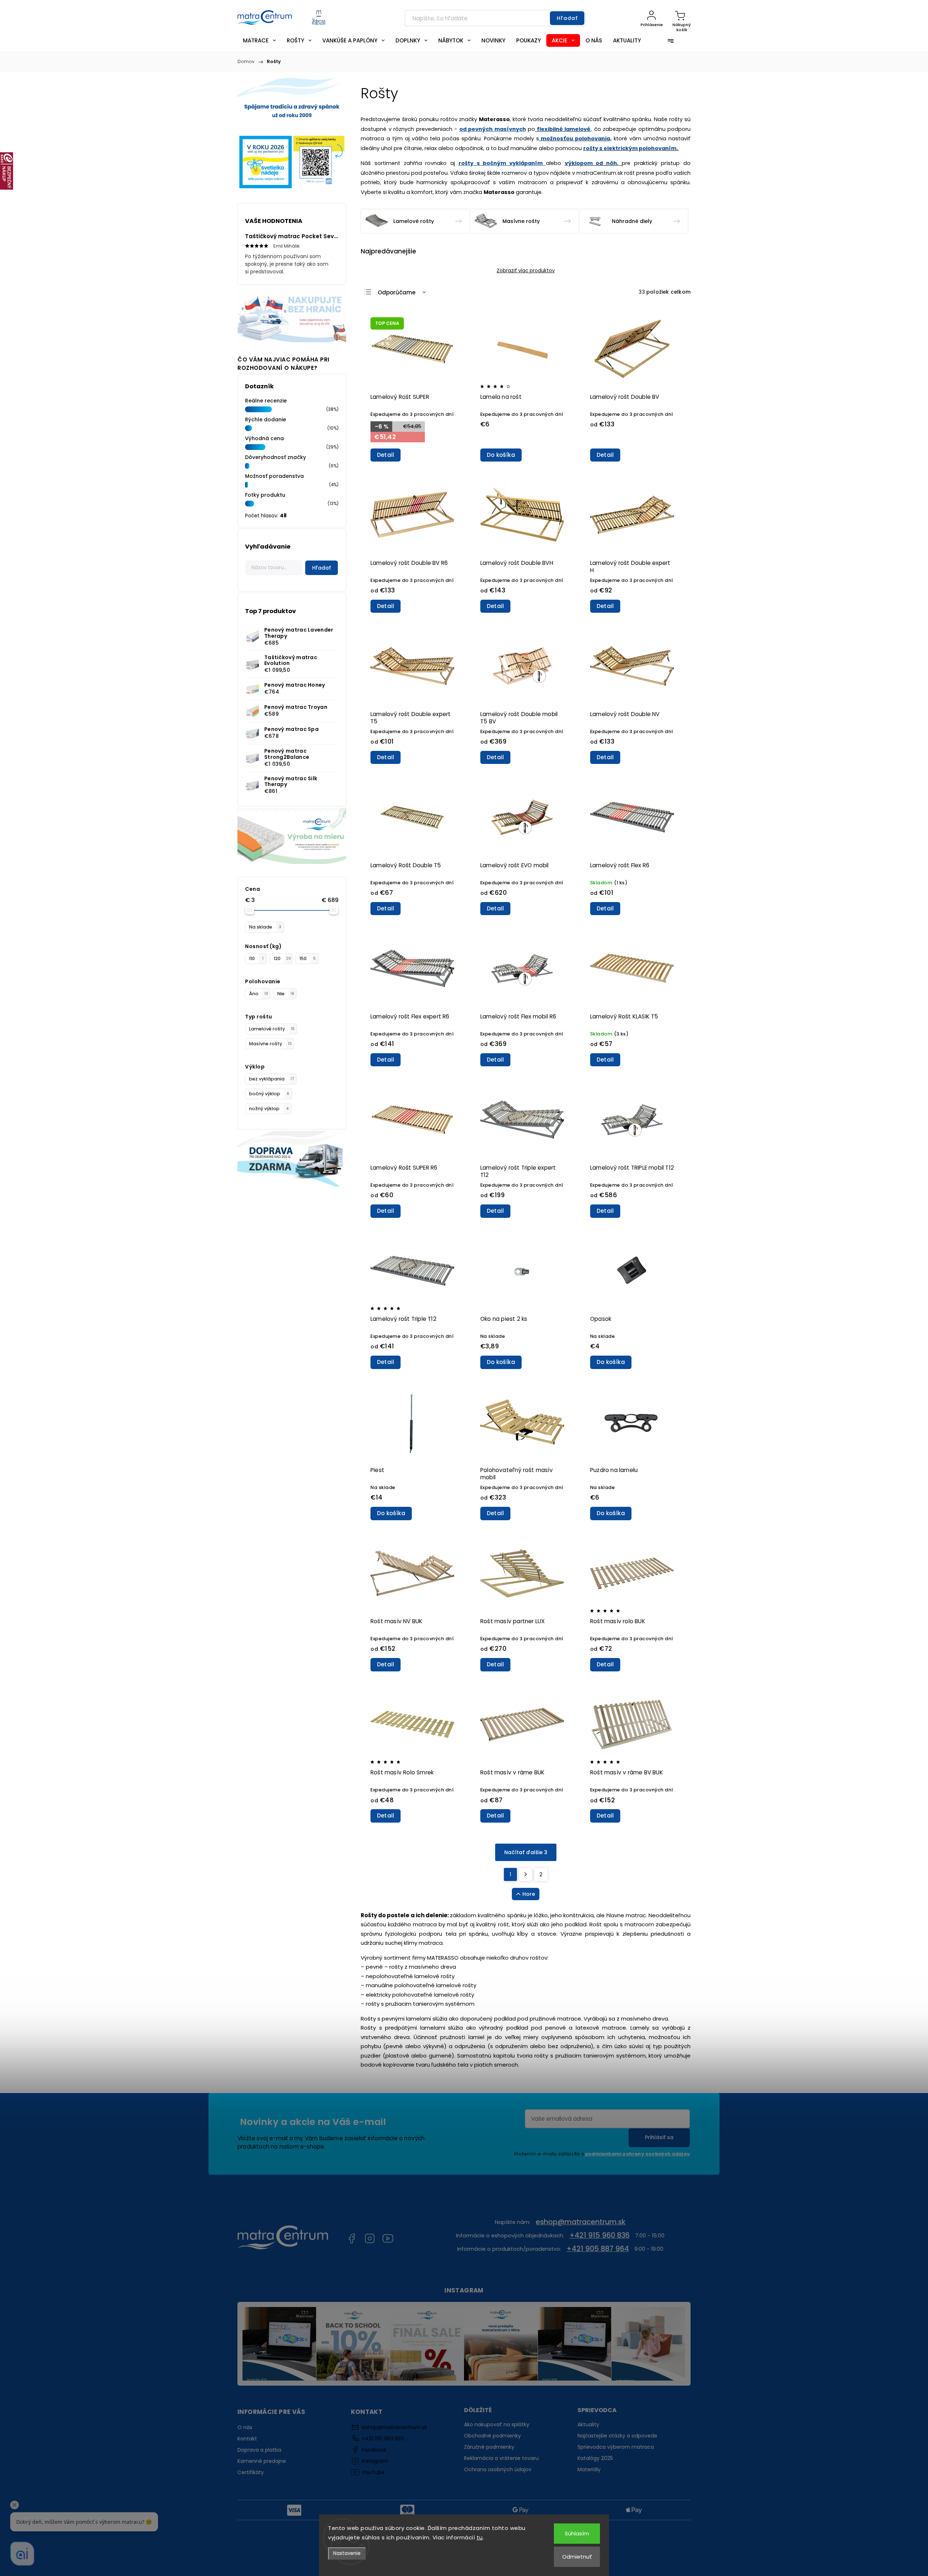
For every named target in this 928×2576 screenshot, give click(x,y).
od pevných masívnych (493, 129)
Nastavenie (347, 2553)
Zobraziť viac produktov (526, 271)
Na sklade (265, 927)
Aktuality (588, 2424)
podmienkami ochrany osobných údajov (637, 2154)
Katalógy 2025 (595, 2458)
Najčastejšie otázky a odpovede (617, 2436)
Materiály (589, 2469)
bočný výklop (269, 1094)
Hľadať (567, 18)
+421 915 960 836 (600, 2235)
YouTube (388, 2238)
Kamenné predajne (262, 2461)
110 (256, 958)
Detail (386, 455)
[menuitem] (259, 40)
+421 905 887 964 (598, 2249)
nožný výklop (269, 1109)
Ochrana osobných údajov (498, 2469)
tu (480, 2537)
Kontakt (247, 2439)
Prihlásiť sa (659, 2137)
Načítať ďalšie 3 (526, 1852)
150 (308, 958)
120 (282, 958)
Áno (259, 994)
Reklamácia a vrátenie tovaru (501, 2458)
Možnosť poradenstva (274, 476)
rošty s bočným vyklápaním (502, 163)
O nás (245, 2427)
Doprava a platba (259, 2450)
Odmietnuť (577, 2557)
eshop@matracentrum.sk (581, 2222)
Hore (529, 1894)
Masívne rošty (270, 1044)
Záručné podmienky (489, 2447)
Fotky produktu (265, 495)
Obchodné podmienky (492, 2436)
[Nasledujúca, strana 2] (526, 1874)
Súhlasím (577, 2533)
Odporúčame (397, 292)
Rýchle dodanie (266, 419)
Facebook (352, 2238)
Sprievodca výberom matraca (616, 2447)
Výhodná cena (264, 438)
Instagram (370, 2238)
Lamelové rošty (272, 1029)
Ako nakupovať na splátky (497, 2424)
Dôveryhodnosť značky (275, 457)
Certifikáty (251, 2472)
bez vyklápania (272, 1079)
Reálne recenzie (266, 401)
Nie (286, 994)
